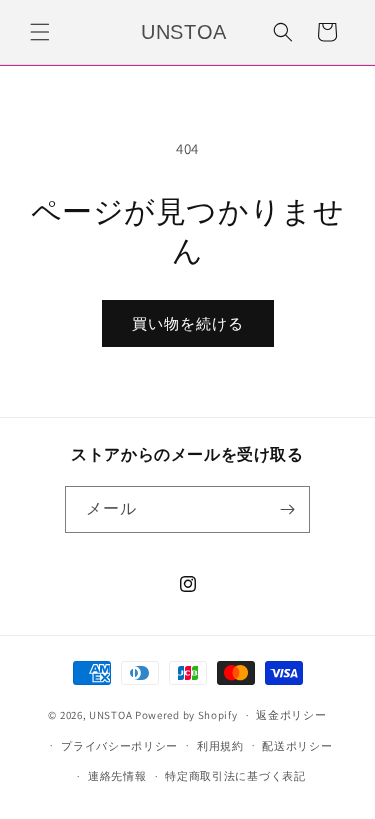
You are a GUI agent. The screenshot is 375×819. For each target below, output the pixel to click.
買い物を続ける (188, 323)
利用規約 (220, 746)
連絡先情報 (117, 776)
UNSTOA (110, 715)
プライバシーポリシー (119, 746)
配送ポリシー (297, 746)
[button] (40, 32)
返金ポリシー (291, 715)
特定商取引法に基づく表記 (235, 776)
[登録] (287, 509)
